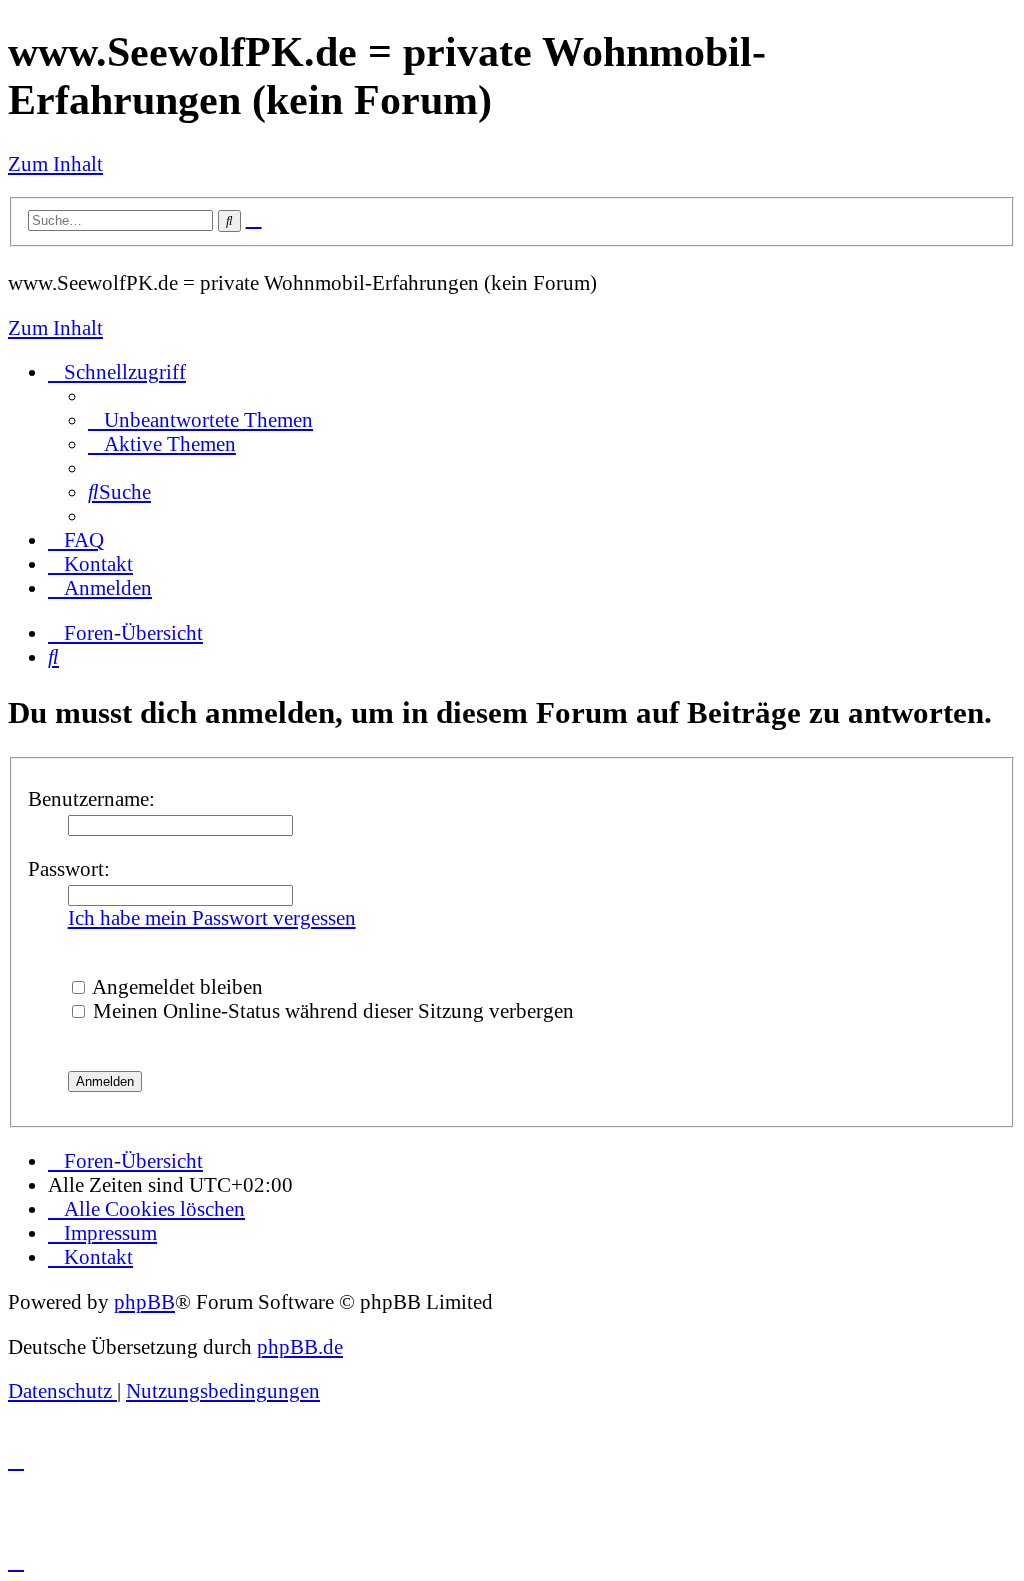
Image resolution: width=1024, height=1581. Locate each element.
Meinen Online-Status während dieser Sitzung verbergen (331, 1010)
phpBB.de (300, 1346)
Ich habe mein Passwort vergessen (212, 917)
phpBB (144, 1301)
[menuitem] (200, 419)
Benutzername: (91, 798)
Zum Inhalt (55, 163)
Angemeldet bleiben (175, 986)
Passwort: (69, 868)
